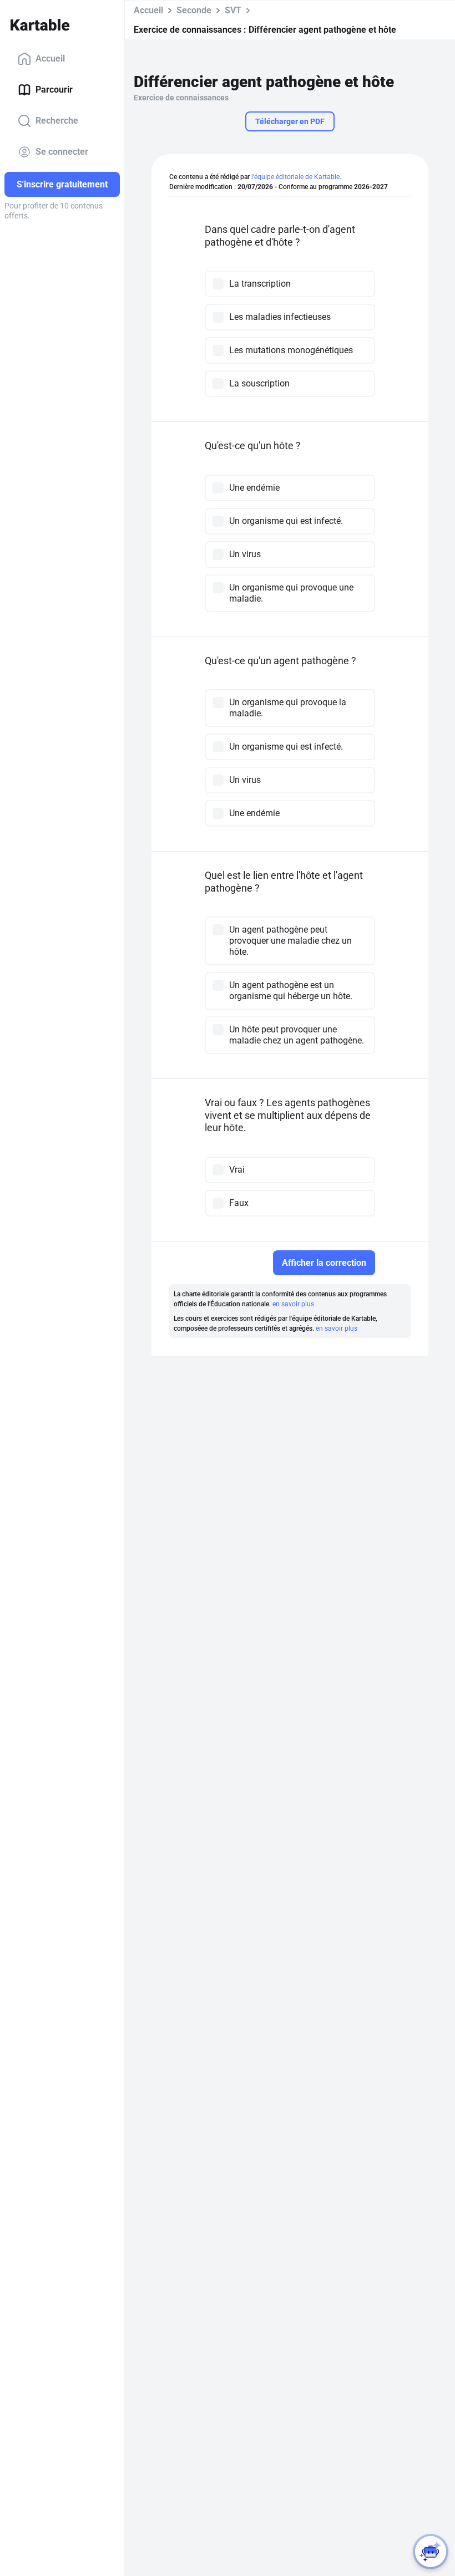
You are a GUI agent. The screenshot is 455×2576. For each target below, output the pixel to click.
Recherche (57, 121)
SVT (233, 10)
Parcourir (54, 90)
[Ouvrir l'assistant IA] (431, 2552)
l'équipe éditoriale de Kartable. (296, 177)
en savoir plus (293, 1304)
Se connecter (62, 152)
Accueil (50, 58)
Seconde (194, 10)
